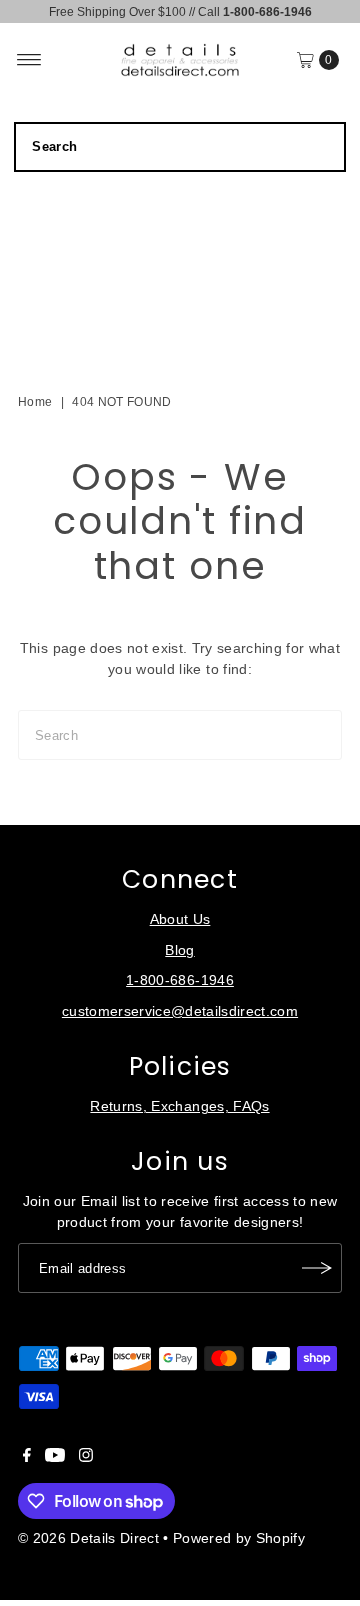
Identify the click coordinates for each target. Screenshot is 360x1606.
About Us (180, 919)
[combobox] (179, 147)
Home (35, 402)
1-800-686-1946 (180, 980)
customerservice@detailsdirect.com (180, 1011)
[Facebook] (27, 1458)
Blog (179, 950)
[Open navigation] (29, 60)
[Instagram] (86, 1458)
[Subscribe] (317, 1268)
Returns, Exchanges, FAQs (179, 1106)
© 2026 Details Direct (88, 1538)
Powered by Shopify (239, 1538)
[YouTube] (55, 1458)
